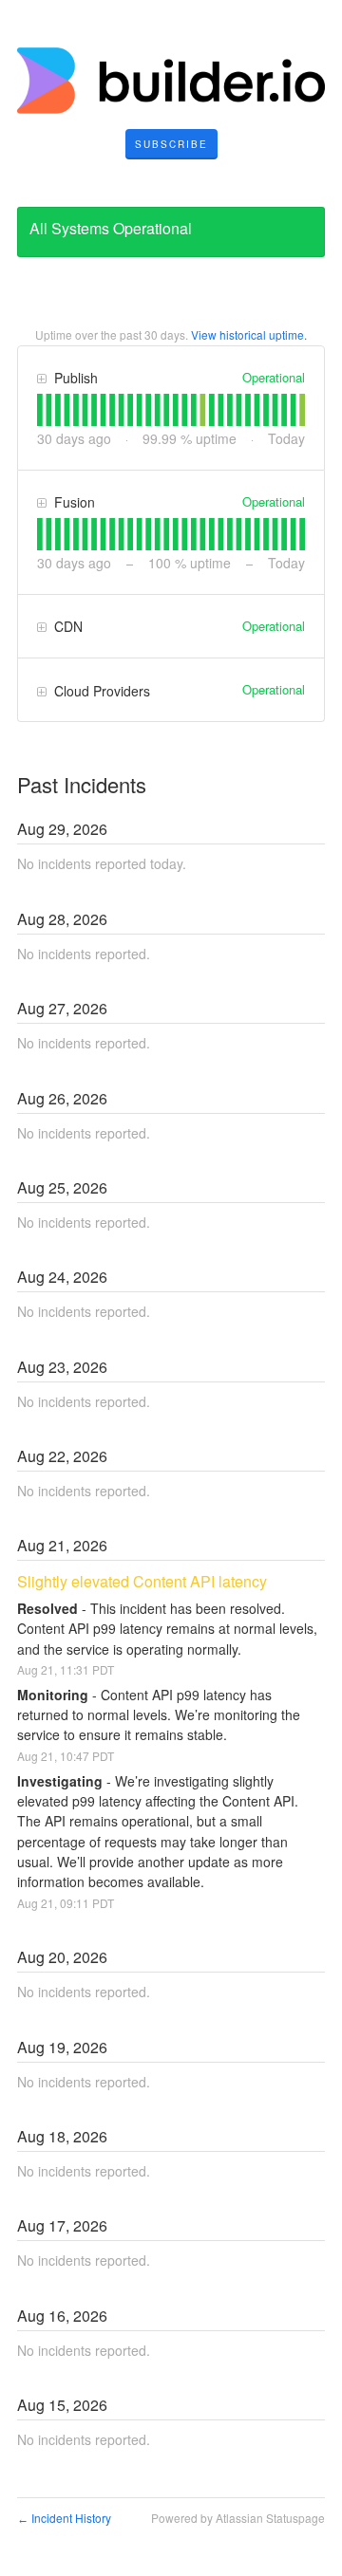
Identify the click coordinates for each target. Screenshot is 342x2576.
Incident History (64, 2518)
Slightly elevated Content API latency (142, 1581)
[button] (171, 144)
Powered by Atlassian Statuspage (238, 2518)
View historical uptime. (249, 334)
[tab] (40, 410)
